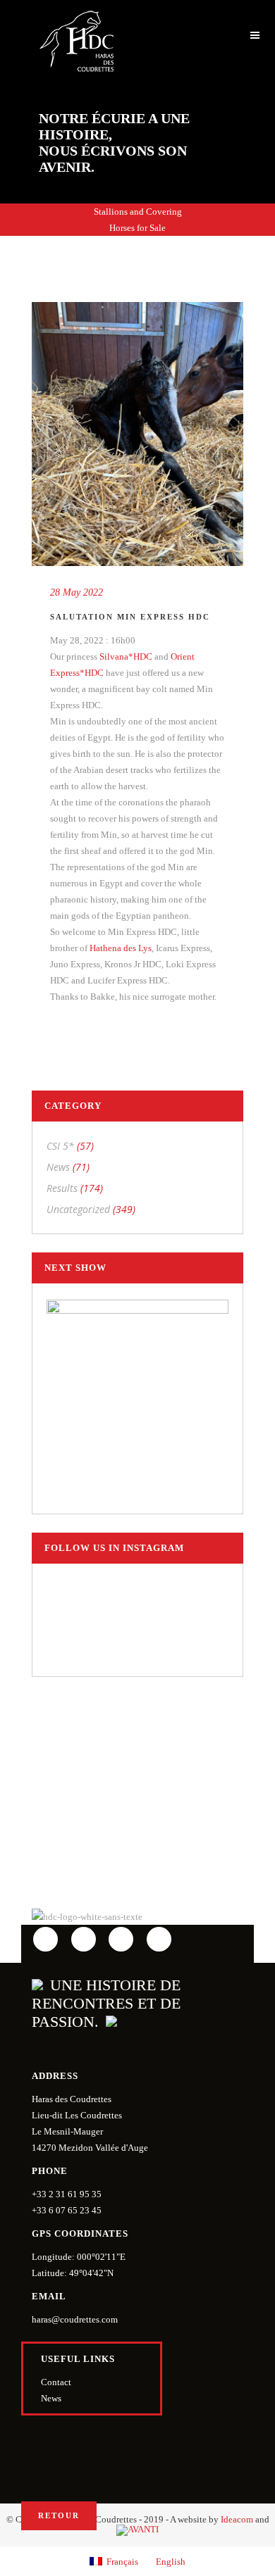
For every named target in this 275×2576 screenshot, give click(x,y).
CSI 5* (60, 1146)
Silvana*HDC (126, 656)
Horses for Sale (137, 228)
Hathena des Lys (121, 948)
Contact (56, 2382)
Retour (59, 2515)
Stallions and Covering (138, 212)
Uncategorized (78, 1209)
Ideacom (237, 2519)
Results (62, 1188)
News (58, 1167)
